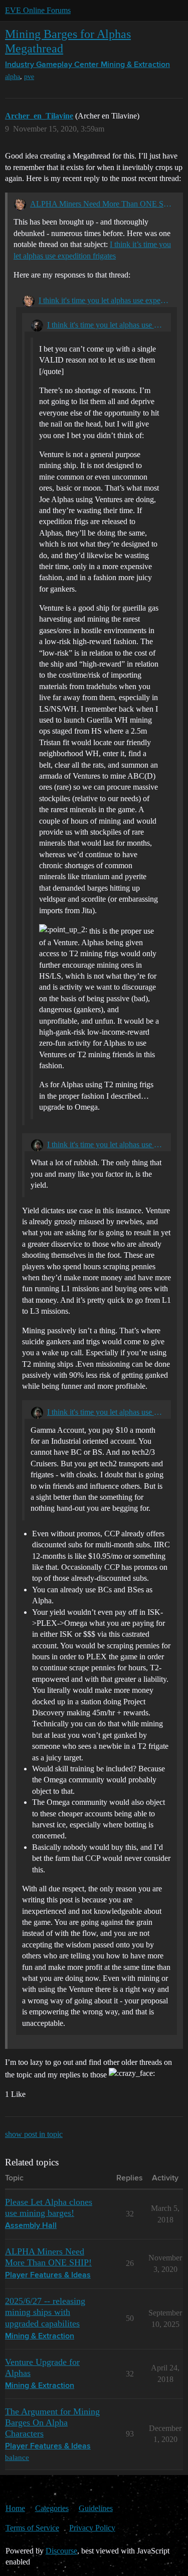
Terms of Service (32, 2528)
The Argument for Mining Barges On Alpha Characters (52, 2422)
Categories (52, 2508)
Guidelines (96, 2508)
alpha (13, 77)
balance (17, 2457)
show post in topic (34, 2134)
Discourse (61, 2551)
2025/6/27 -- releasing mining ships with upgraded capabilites (45, 2312)
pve (29, 77)
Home (15, 2508)
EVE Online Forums (38, 10)
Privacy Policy (92, 2528)
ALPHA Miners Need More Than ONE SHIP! (103, 204)
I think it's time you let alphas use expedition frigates (105, 300)
